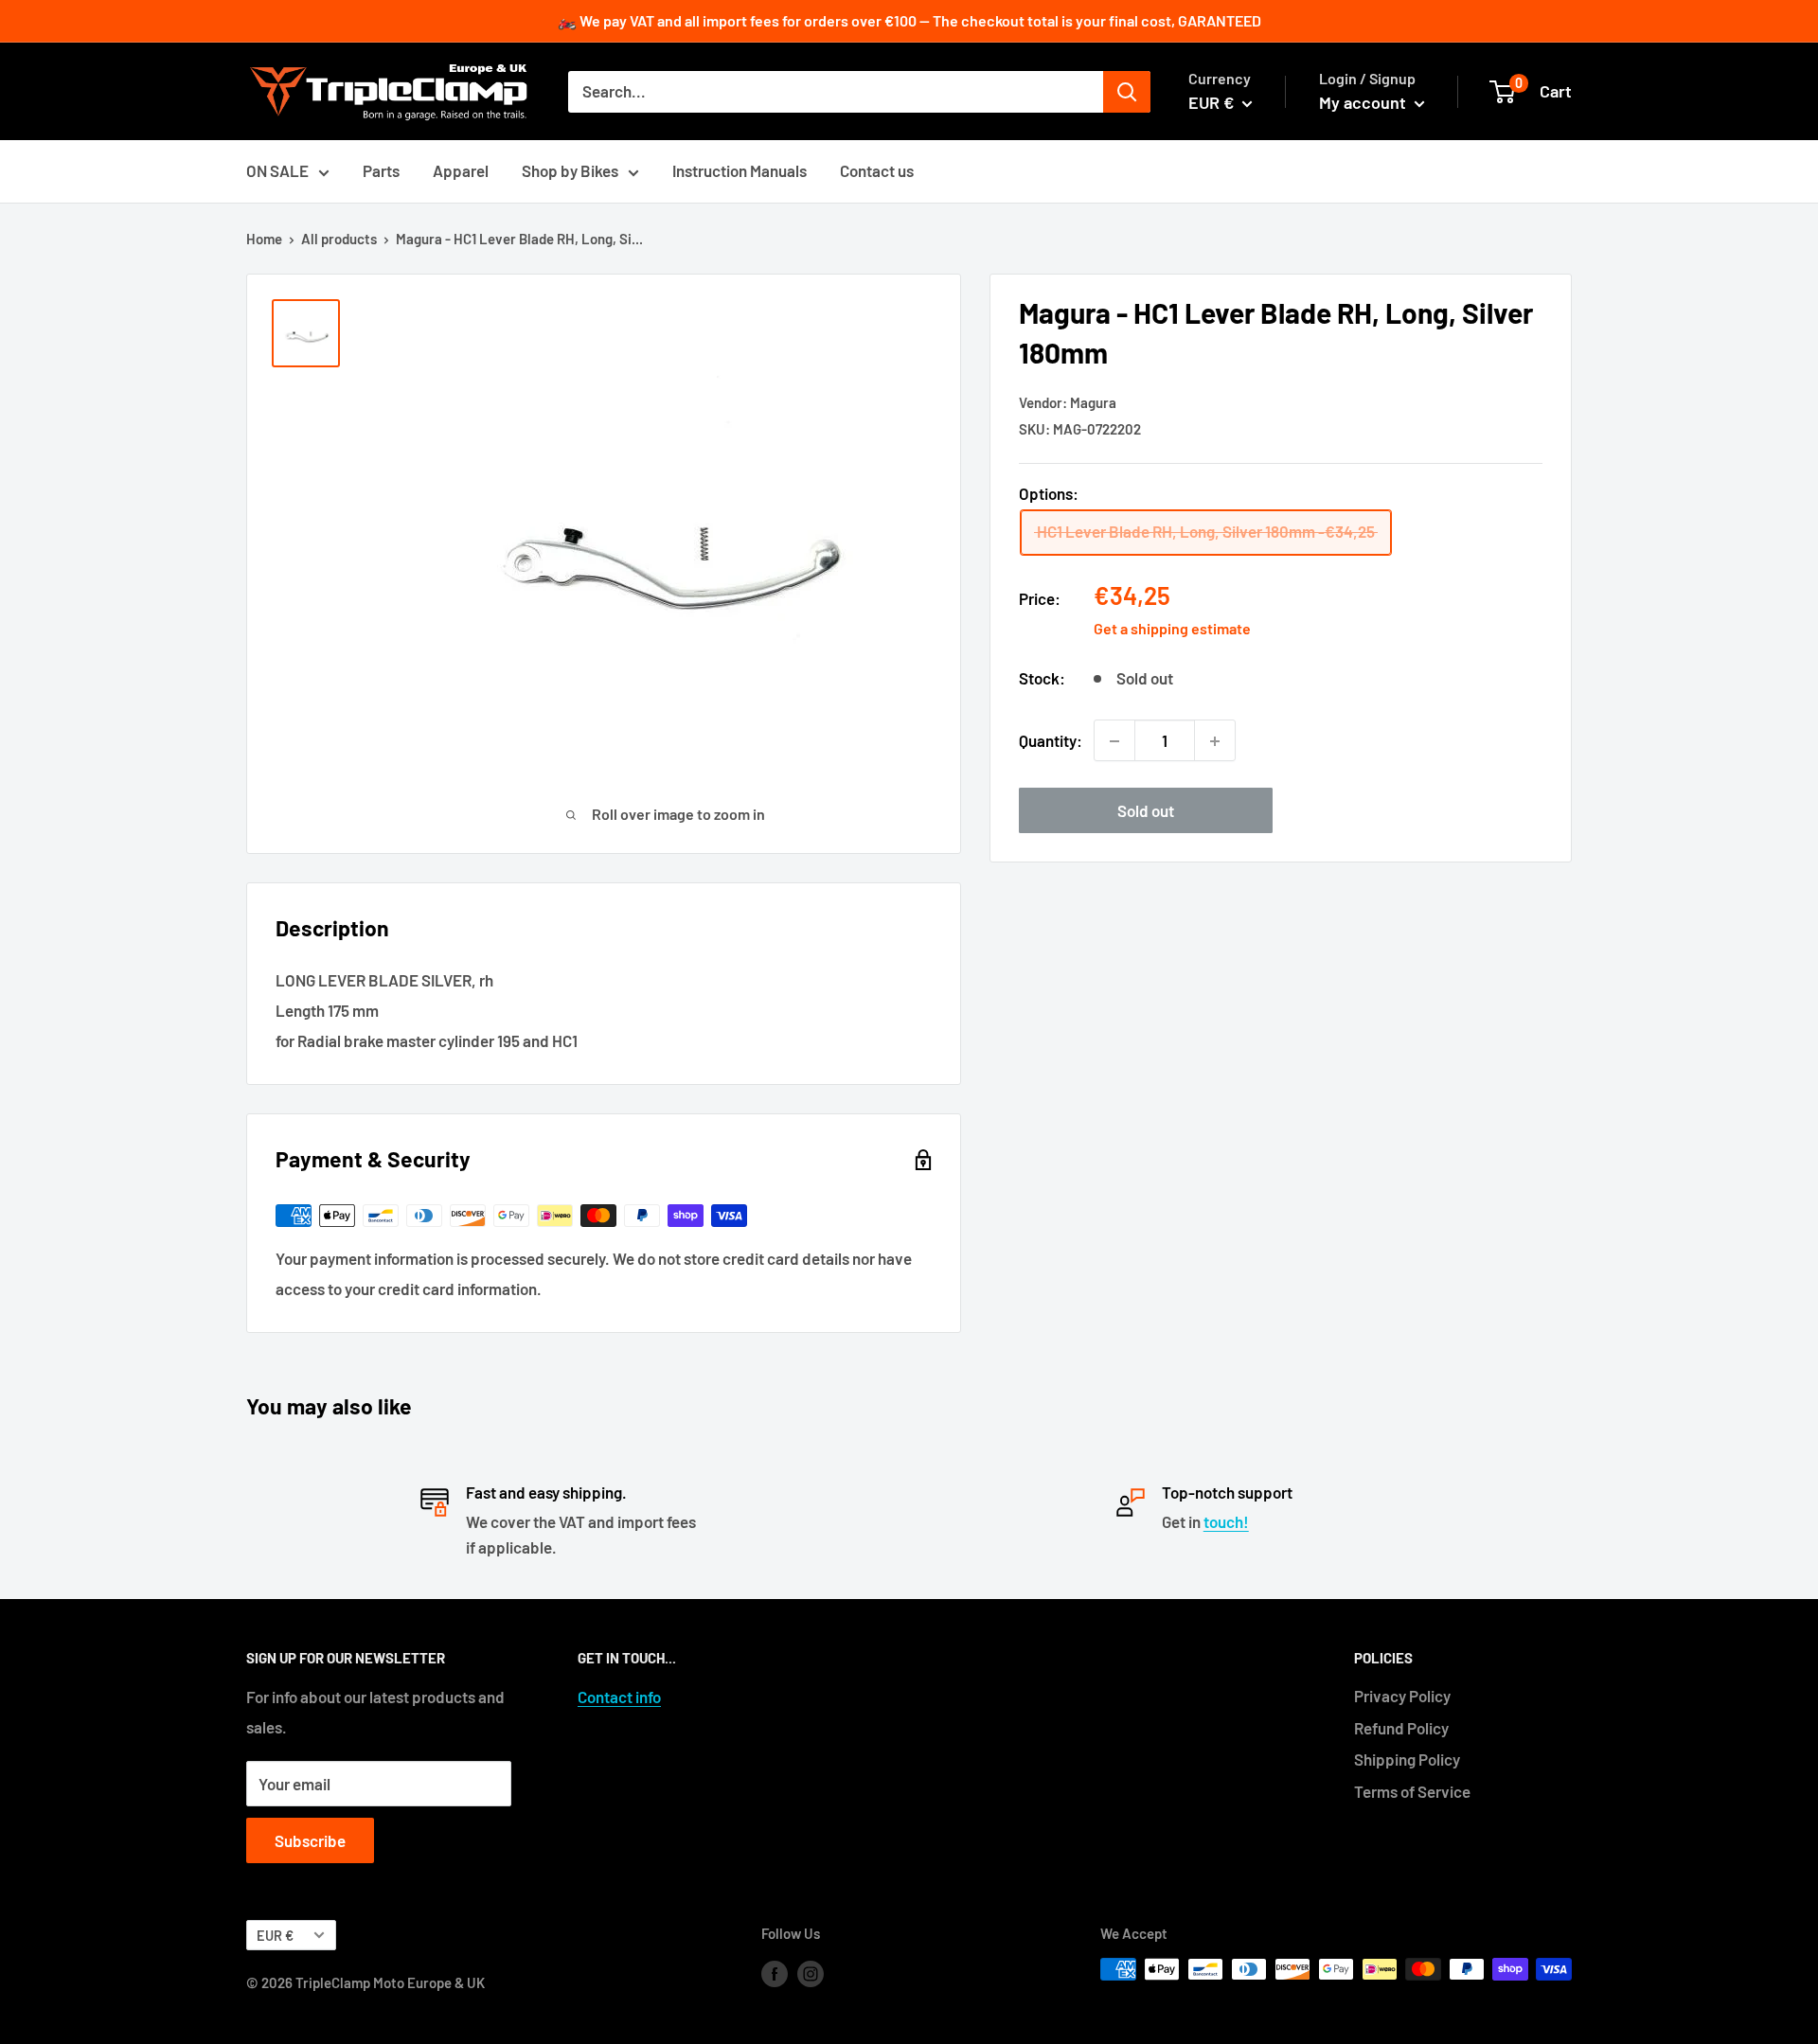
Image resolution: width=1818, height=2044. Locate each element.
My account (1364, 102)
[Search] (1127, 92)
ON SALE (277, 170)
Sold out (1146, 811)
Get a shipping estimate (1172, 628)
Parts (381, 170)
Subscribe (310, 1840)
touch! (1226, 1521)
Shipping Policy (1407, 1759)
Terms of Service (1412, 1791)
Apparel (461, 170)
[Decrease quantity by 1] (1114, 741)
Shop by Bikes (570, 170)
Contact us (877, 170)
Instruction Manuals (740, 170)
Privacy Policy (1402, 1696)
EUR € (275, 1936)
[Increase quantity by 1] (1215, 741)
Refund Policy (1401, 1728)
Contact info (619, 1697)
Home (264, 239)
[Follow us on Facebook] (775, 1972)
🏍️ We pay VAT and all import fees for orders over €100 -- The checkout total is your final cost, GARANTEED (909, 20)
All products (339, 239)
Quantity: (1051, 740)
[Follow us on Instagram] (811, 1972)
